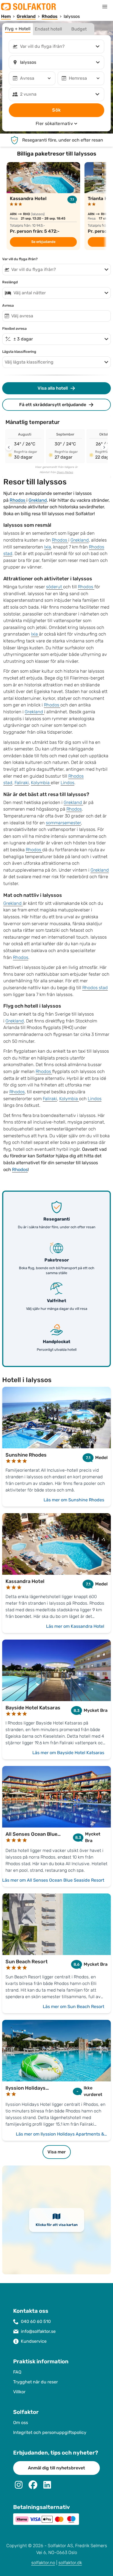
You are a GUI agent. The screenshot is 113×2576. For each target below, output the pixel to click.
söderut (55, 587)
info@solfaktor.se (38, 2331)
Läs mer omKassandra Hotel (75, 1626)
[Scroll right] (104, 447)
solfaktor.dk (70, 2563)
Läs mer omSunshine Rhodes (74, 1500)
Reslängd (10, 282)
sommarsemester (63, 823)
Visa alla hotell (53, 388)
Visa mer (57, 2152)
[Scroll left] (9, 447)
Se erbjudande (43, 242)
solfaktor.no (43, 2563)
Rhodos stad (95, 988)
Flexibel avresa (14, 329)
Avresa (8, 306)
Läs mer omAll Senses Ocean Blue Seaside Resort (53, 1880)
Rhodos (18, 500)
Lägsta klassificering (19, 352)
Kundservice (34, 2341)
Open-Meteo (65, 472)
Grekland (38, 500)
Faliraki (22, 783)
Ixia (48, 547)
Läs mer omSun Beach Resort (74, 2007)
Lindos (67, 783)
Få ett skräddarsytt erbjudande (53, 405)
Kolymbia (41, 783)
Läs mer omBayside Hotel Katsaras (68, 1753)
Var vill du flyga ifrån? (20, 259)
